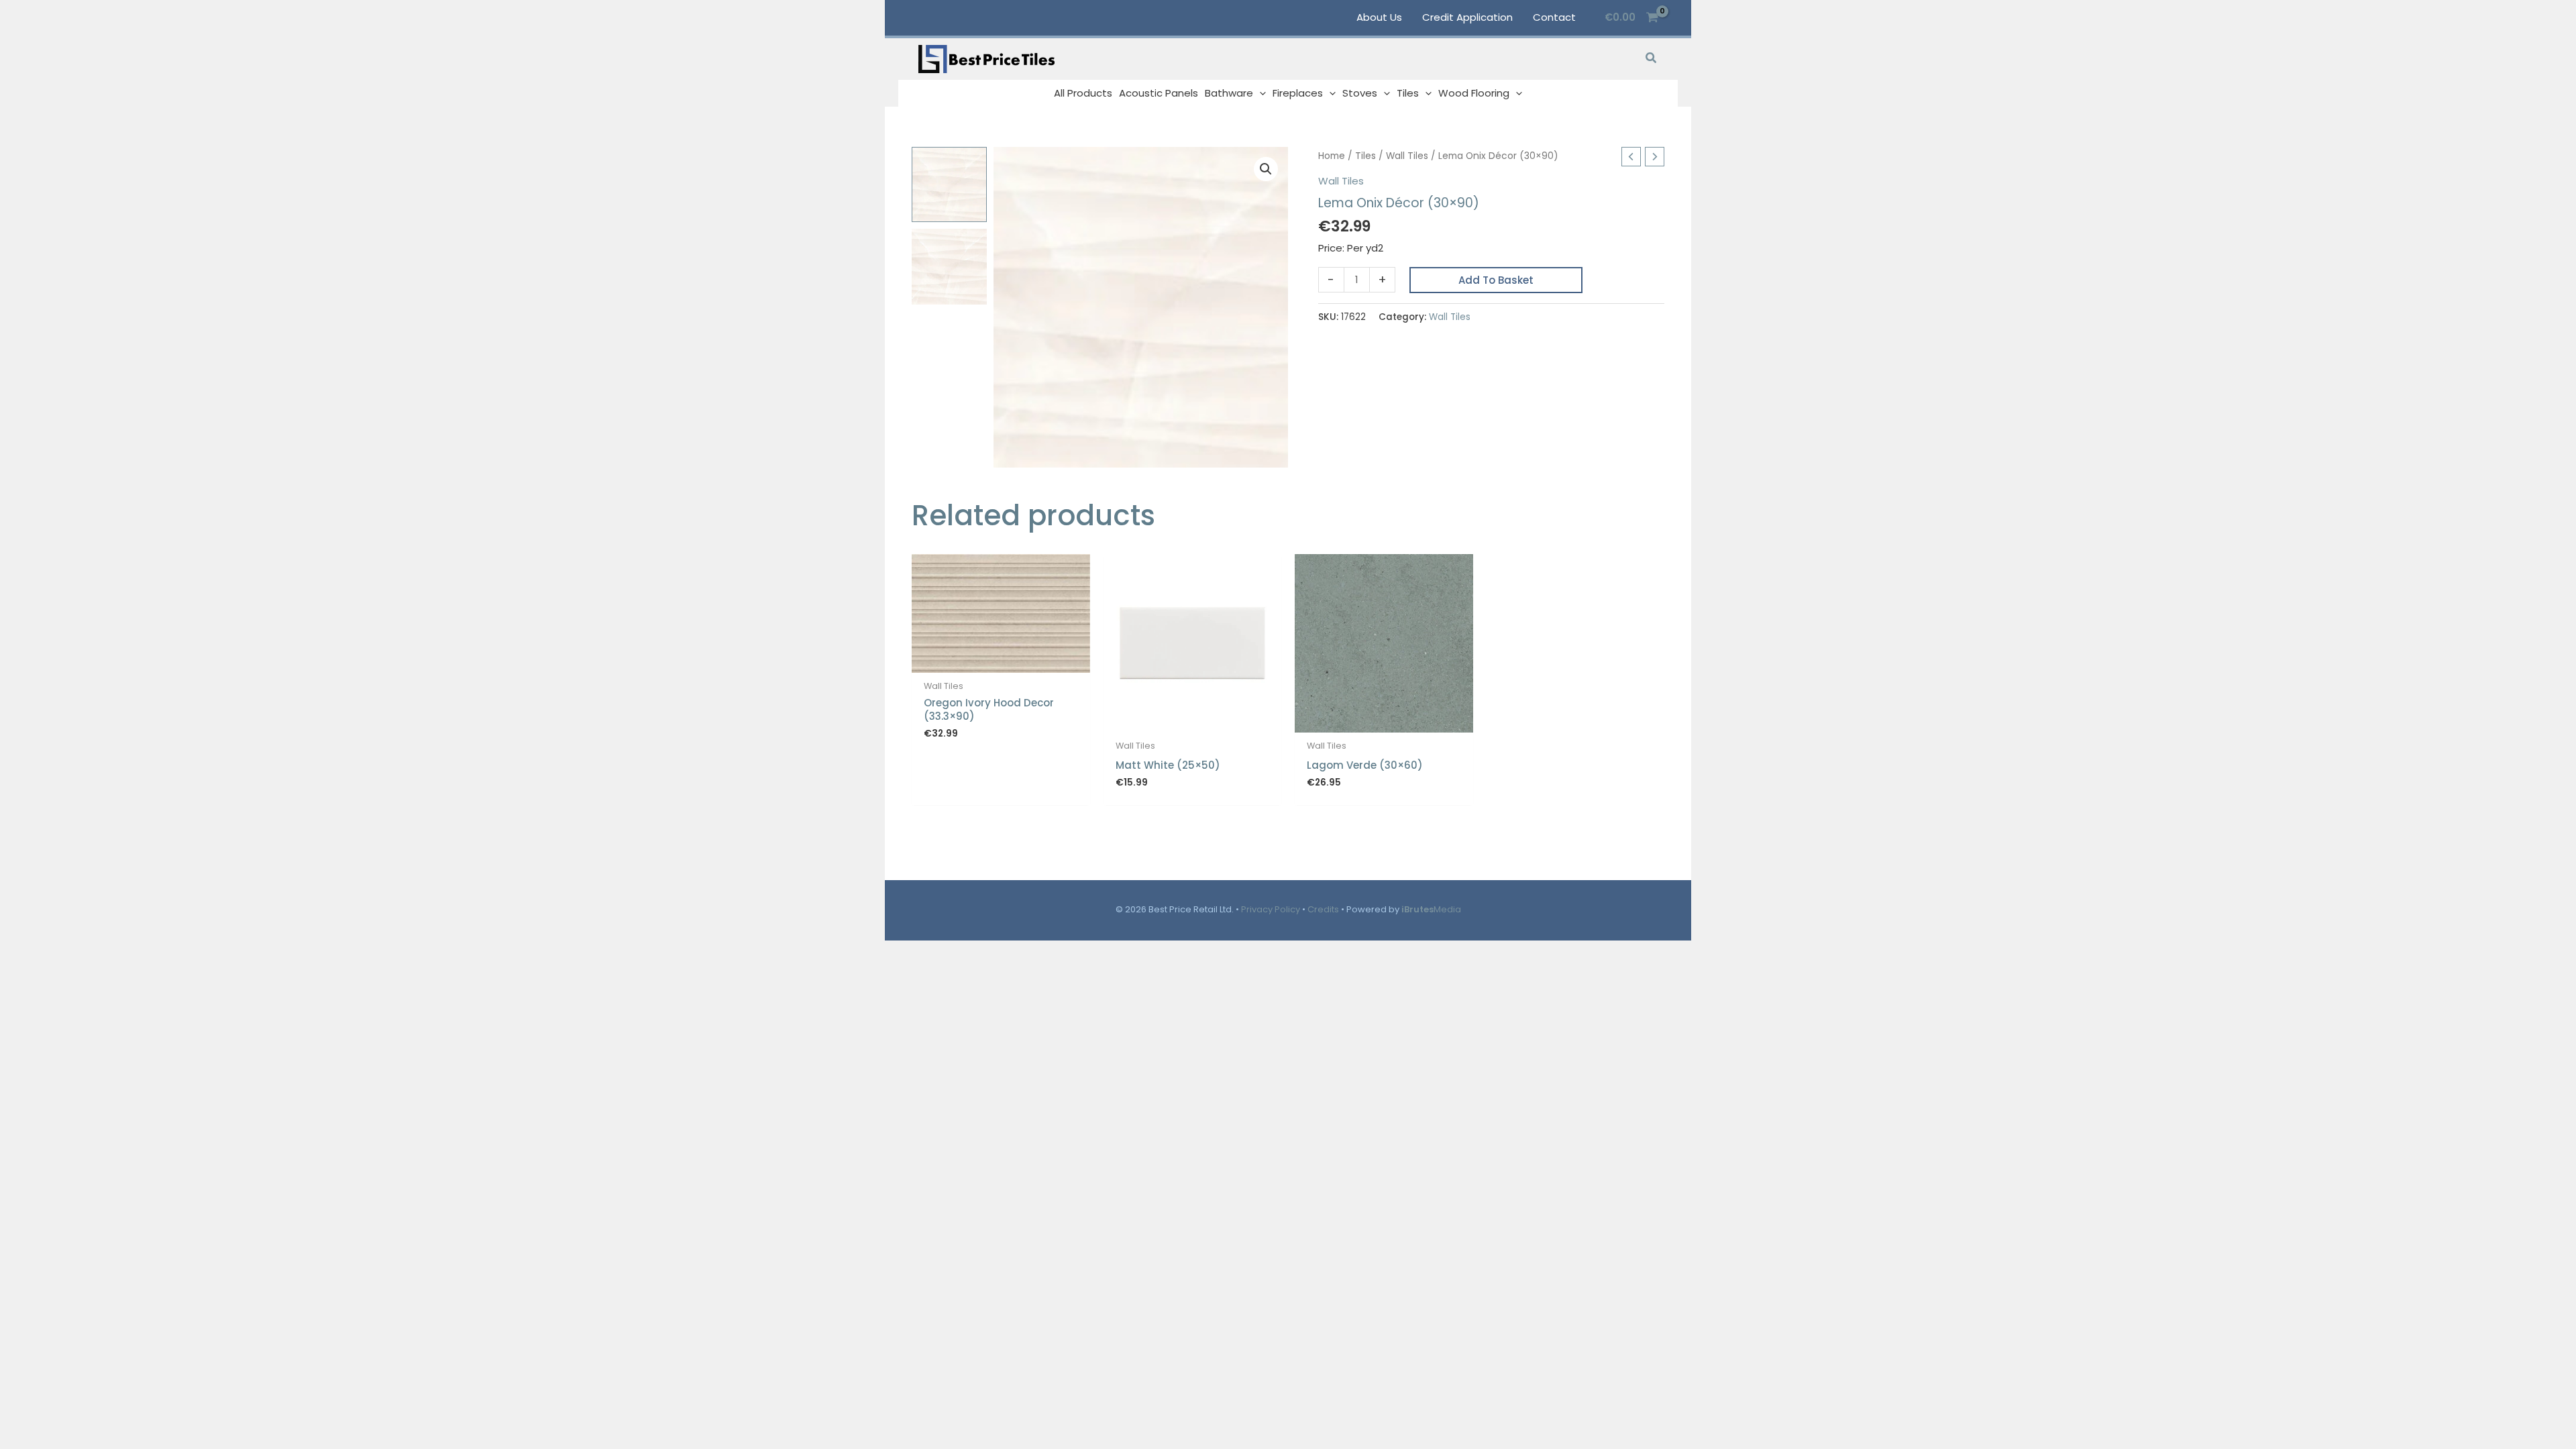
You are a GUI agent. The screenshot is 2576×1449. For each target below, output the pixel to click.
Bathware (1229, 93)
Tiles (1408, 93)
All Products (1083, 93)
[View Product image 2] (949, 266)
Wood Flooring (1474, 93)
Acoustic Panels (1159, 93)
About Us (1379, 17)
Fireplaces (1298, 93)
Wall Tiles (1407, 156)
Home (1332, 156)
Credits (1323, 909)
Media (1431, 909)
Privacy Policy (1271, 909)
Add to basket (1496, 280)
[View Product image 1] (949, 184)
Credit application (1467, 17)
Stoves (1360, 93)
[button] (1652, 59)
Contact (1554, 17)
